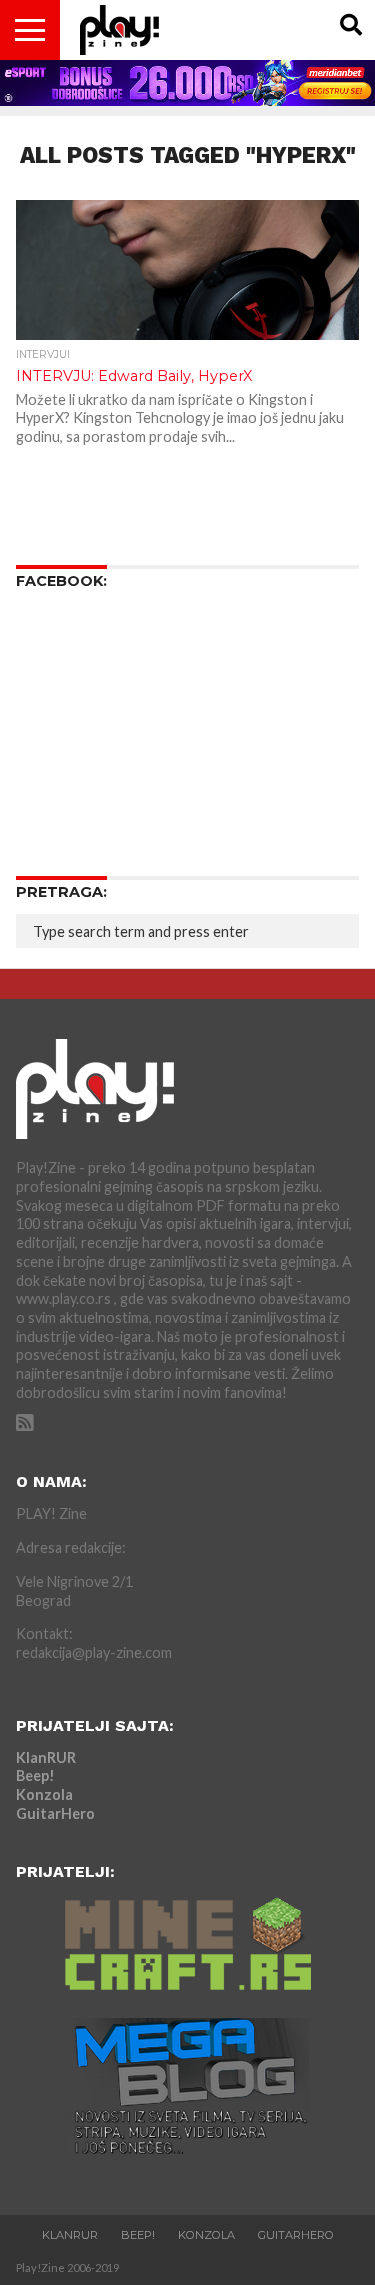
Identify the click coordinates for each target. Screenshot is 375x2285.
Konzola (44, 1794)
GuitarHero (55, 1813)
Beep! (35, 1775)
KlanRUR (46, 1757)
